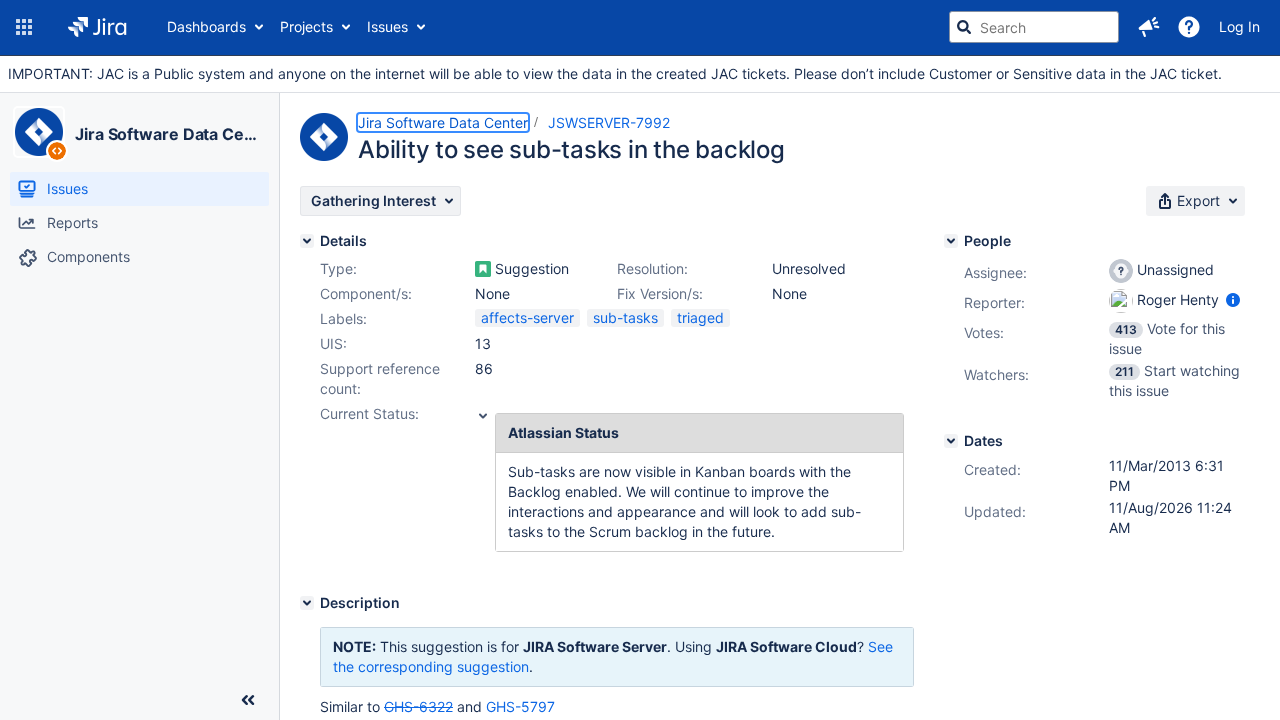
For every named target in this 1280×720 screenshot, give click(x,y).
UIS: (333, 343)
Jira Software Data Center (168, 134)
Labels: (343, 318)
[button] (24, 27)
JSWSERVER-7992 (609, 122)
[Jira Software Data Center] (39, 132)
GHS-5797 (520, 706)
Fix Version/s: (660, 293)
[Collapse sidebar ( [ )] (248, 700)
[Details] (307, 241)
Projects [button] (306, 26)
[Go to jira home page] (97, 27)
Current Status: (369, 413)
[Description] (307, 603)
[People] (951, 241)
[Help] (1189, 27)
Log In (1239, 26)
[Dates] (951, 441)
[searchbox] (1034, 27)
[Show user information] (1233, 299)
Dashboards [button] (206, 26)
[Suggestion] (483, 269)
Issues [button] (387, 26)
